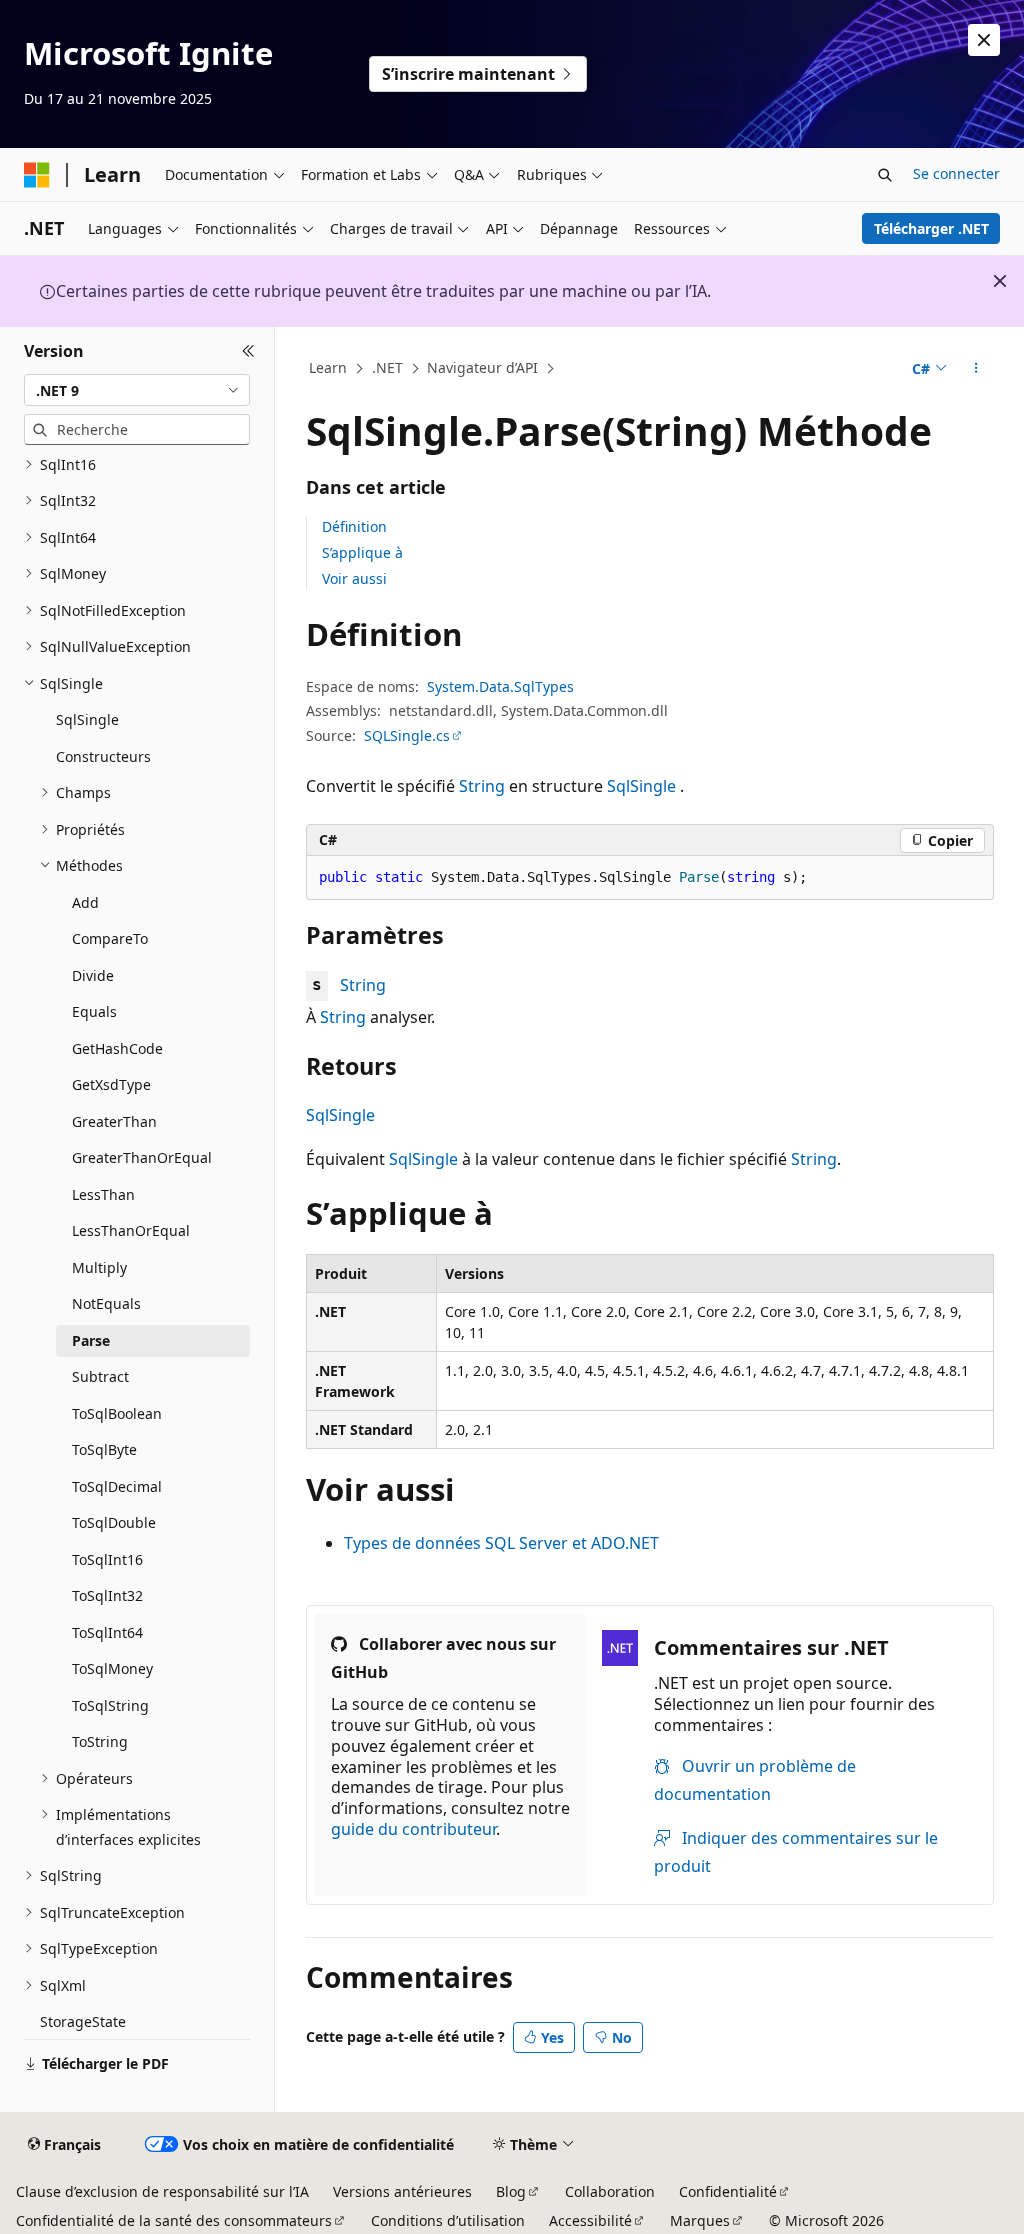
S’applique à (362, 552)
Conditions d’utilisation (448, 2220)
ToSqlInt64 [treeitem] (107, 1632)
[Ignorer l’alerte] (984, 40)
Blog (511, 2191)
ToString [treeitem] (100, 1741)
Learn (328, 367)
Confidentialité (728, 2191)
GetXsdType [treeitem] (111, 1084)
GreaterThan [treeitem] (114, 1121)
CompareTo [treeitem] (110, 938)
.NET (387, 367)
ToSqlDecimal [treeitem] (117, 1486)
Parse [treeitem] (91, 1340)
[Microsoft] (37, 175)
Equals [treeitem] (94, 1011)
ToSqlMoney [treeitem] (112, 1668)
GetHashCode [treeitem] (117, 1048)
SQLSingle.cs (407, 735)
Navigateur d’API (482, 367)
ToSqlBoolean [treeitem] (117, 1413)
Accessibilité (590, 2220)
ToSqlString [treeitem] (110, 1705)
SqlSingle (641, 786)
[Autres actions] (975, 369)
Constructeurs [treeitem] (103, 756)
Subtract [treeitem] (100, 1376)
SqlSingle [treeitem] (87, 719)
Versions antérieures (402, 2191)
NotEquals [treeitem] (106, 1303)
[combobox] (137, 390)
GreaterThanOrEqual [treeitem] (142, 1157)
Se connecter (956, 173)
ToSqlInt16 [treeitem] (107, 1559)
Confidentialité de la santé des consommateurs (174, 2220)
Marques (700, 2220)
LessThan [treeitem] (103, 1194)
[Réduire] (248, 351)
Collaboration (610, 2191)
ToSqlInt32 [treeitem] (107, 1595)
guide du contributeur (413, 1829)
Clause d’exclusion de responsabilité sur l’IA (162, 2191)
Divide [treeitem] (93, 975)
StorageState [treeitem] (83, 2021)
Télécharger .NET (931, 228)
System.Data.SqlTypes (500, 686)
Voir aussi (354, 578)
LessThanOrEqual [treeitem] (131, 1230)
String (482, 786)
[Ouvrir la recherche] (885, 175)
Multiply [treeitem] (99, 1267)
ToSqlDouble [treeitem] (114, 1522)
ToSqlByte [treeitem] (104, 1449)
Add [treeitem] (85, 902)
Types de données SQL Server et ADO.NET (501, 1543)
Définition (354, 526)
